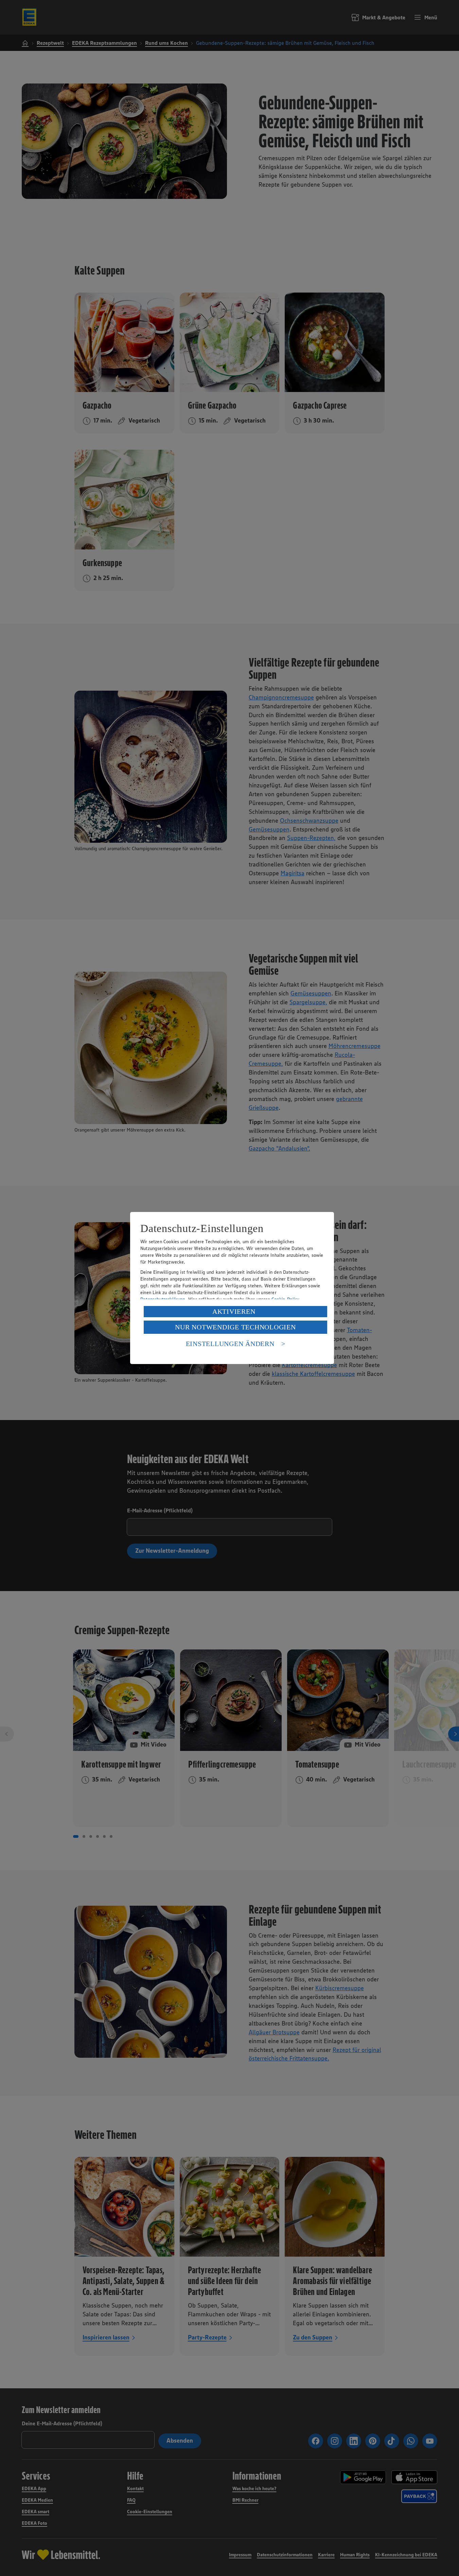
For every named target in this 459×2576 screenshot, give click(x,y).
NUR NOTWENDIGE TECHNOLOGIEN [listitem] (235, 1327)
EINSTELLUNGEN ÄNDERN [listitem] (230, 1344)
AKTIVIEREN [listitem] (234, 1311)
